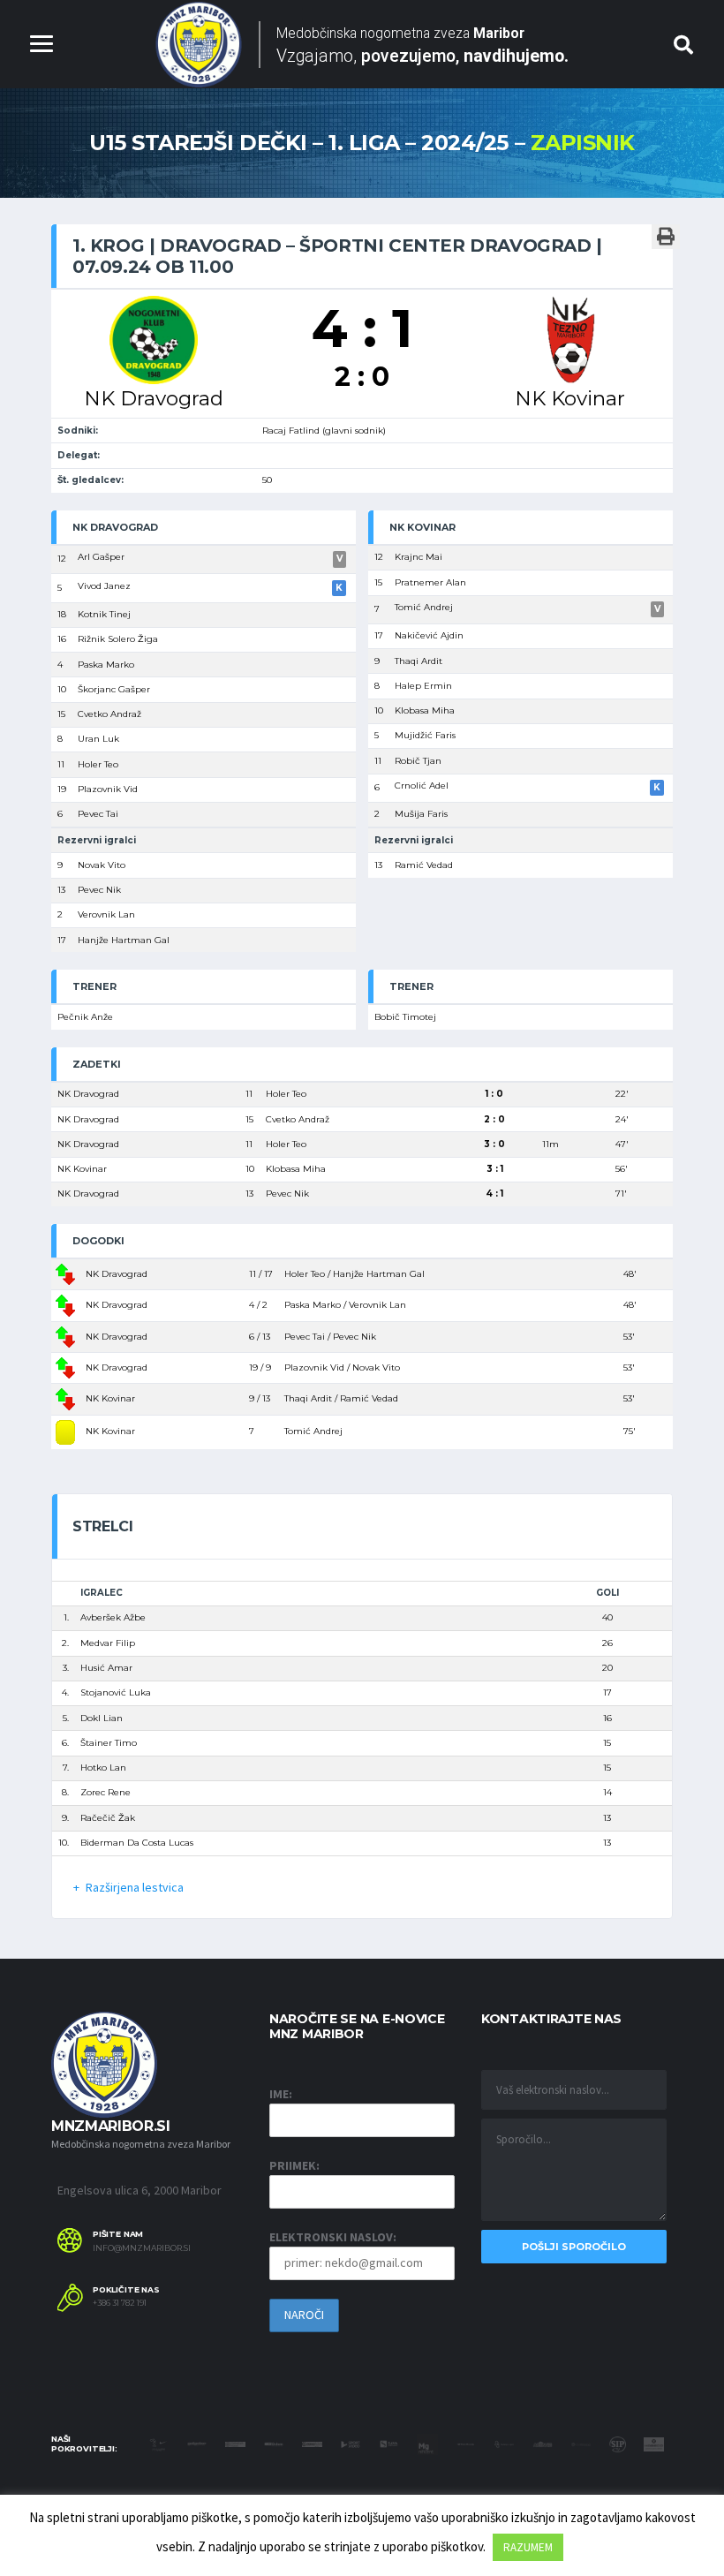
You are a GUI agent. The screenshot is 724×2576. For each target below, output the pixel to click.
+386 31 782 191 (120, 2303)
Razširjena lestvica (135, 1887)
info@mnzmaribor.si (142, 2248)
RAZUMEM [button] (528, 2547)
